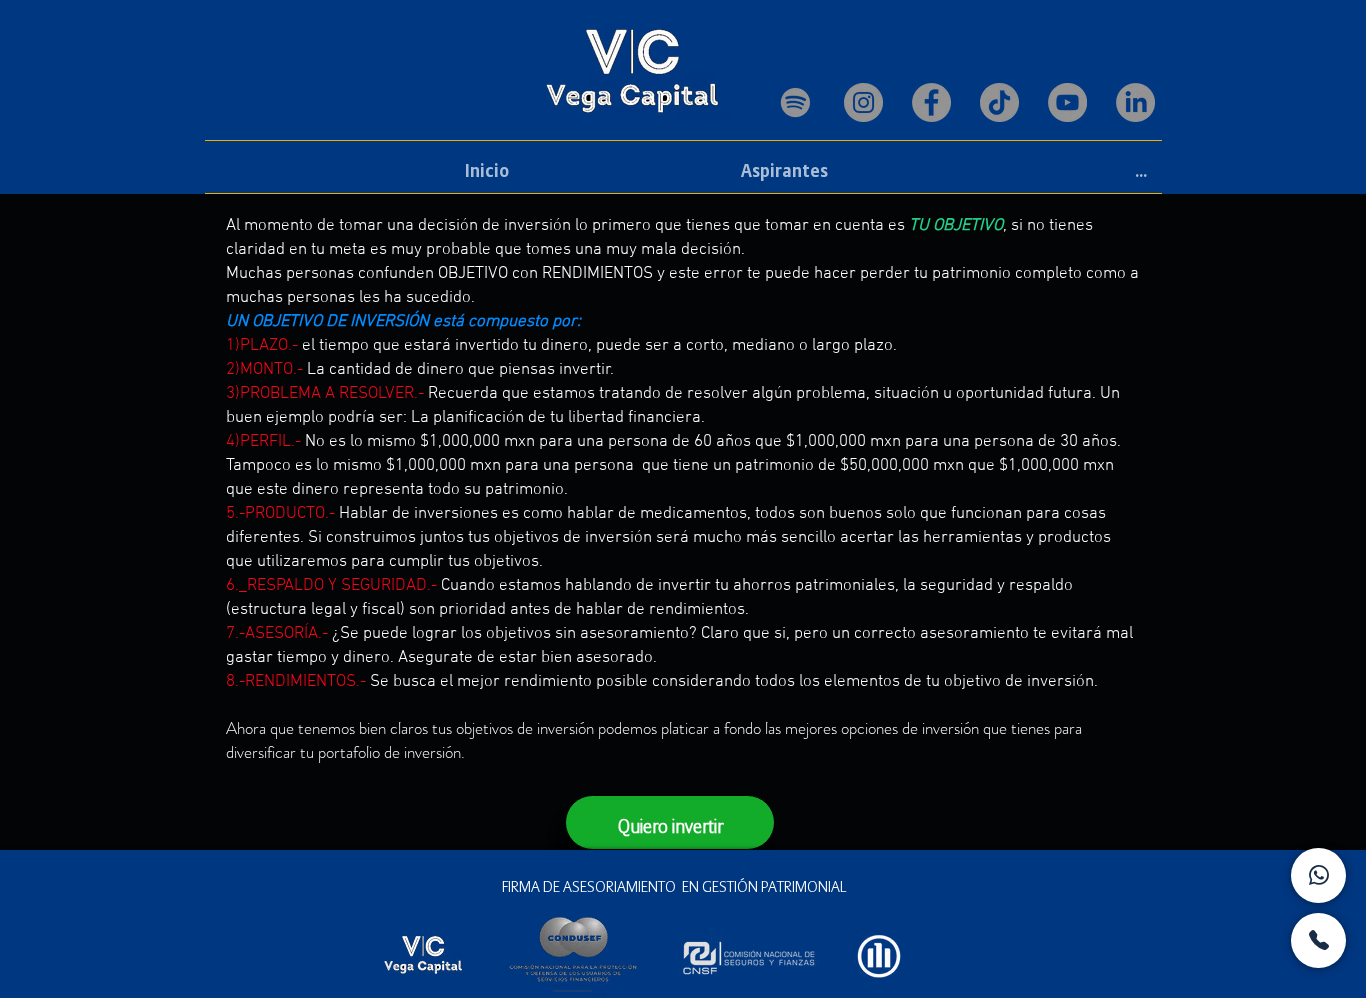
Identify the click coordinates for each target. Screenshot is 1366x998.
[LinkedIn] (1135, 102)
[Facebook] (931, 102)
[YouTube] (1067, 102)
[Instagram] (863, 102)
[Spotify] (795, 102)
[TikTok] (999, 102)
